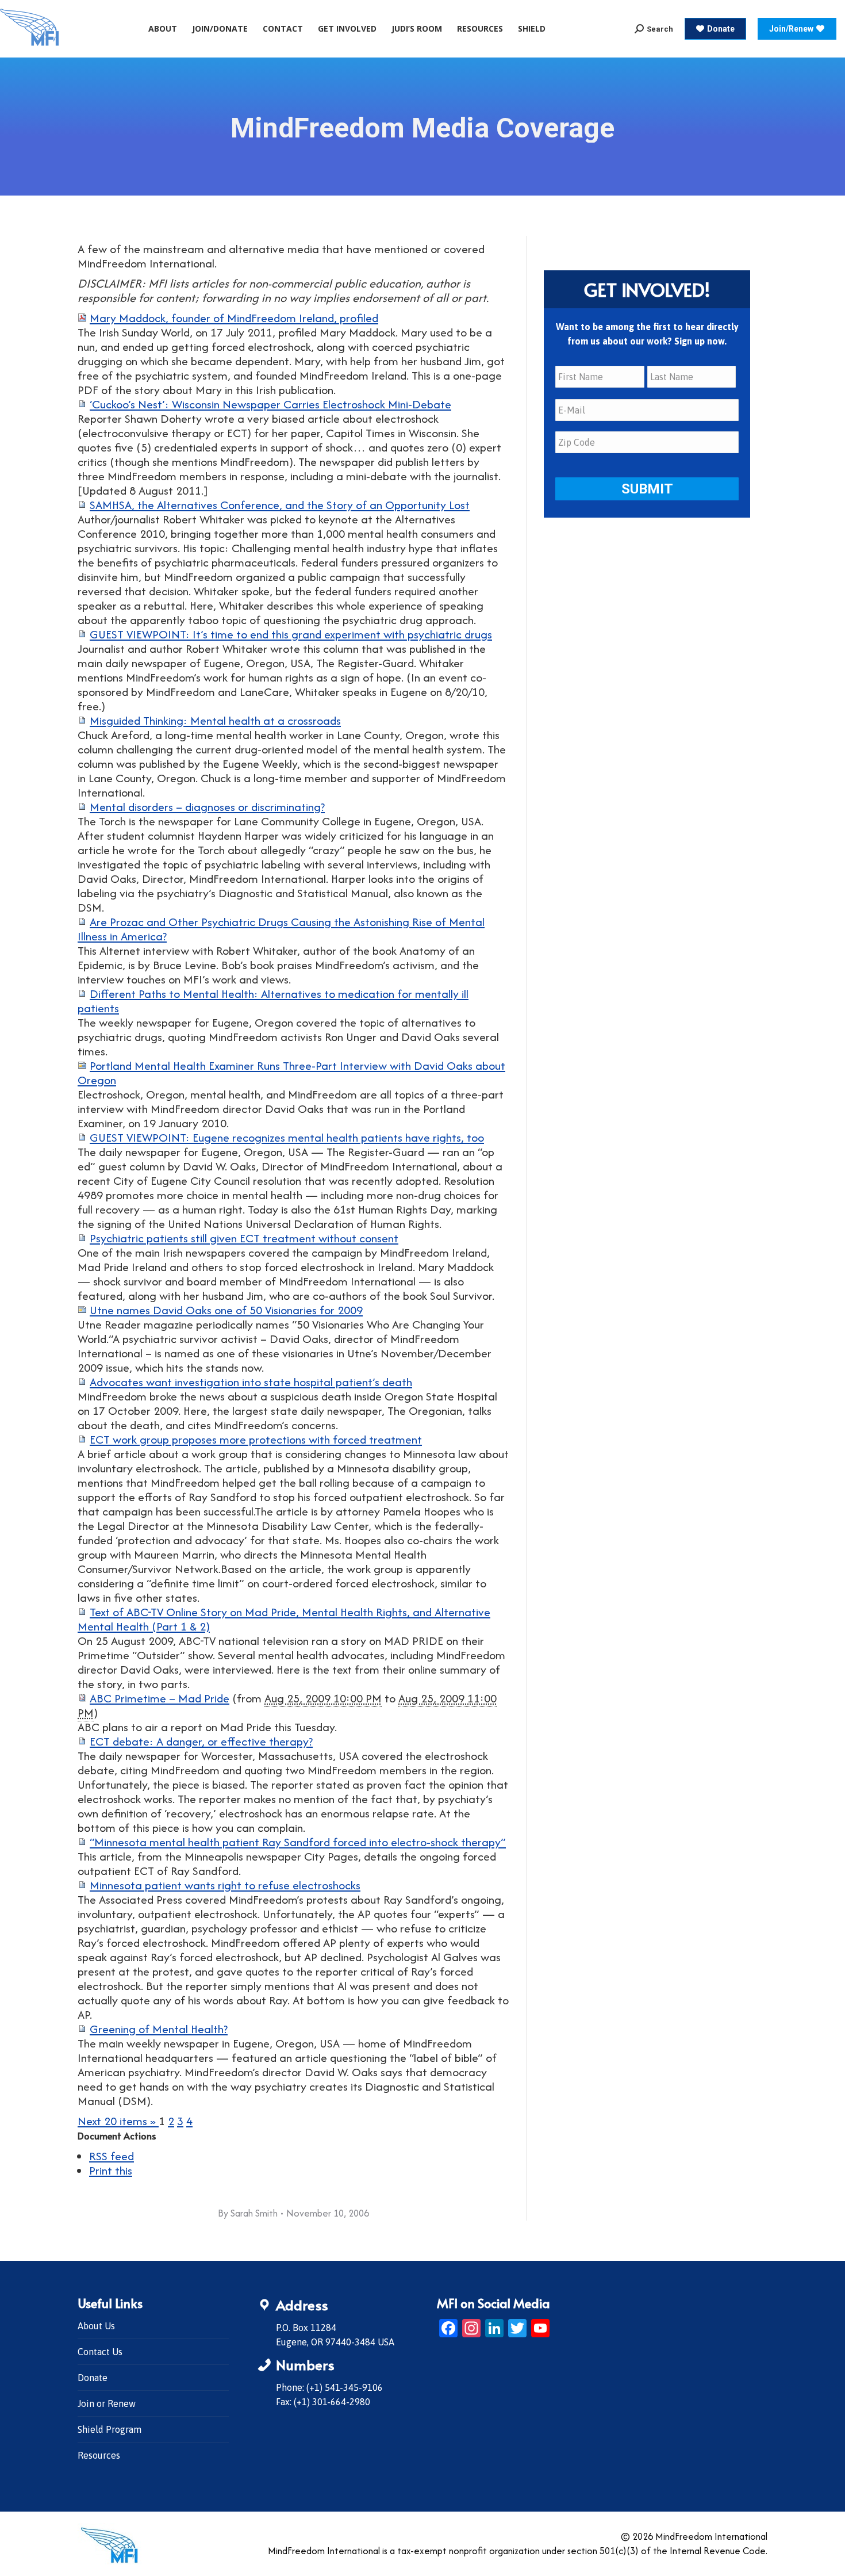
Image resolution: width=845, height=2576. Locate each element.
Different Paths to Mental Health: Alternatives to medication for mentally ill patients (273, 1001)
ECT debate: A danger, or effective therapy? (201, 1741)
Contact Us (100, 2352)
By (248, 2213)
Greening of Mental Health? (159, 2029)
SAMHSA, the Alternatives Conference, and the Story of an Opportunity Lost (280, 505)
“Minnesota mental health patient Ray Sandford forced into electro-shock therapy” (298, 1842)
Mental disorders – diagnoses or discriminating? (207, 807)
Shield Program (110, 2429)
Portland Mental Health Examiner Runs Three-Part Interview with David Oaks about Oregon (291, 1073)
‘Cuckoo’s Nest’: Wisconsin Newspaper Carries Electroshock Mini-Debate (270, 404)
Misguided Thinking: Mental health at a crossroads (215, 720)
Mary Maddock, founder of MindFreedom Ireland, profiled (234, 318)
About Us (96, 2326)
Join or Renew (107, 2403)
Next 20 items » (118, 2121)
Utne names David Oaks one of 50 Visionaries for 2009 (226, 1310)
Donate (93, 2378)
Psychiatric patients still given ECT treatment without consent (244, 1238)
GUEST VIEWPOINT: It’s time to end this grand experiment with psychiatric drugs (291, 634)
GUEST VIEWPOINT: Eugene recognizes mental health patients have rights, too (287, 1137)
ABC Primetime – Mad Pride (160, 1698)
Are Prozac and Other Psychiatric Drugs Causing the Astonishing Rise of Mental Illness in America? (281, 929)
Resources (99, 2455)
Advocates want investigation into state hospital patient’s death (251, 1382)
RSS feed (112, 2156)
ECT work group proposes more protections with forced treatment (256, 1439)
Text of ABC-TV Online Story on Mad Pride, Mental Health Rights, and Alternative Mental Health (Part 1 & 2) (284, 1619)
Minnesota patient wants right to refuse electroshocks (225, 1885)
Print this (111, 2170)
